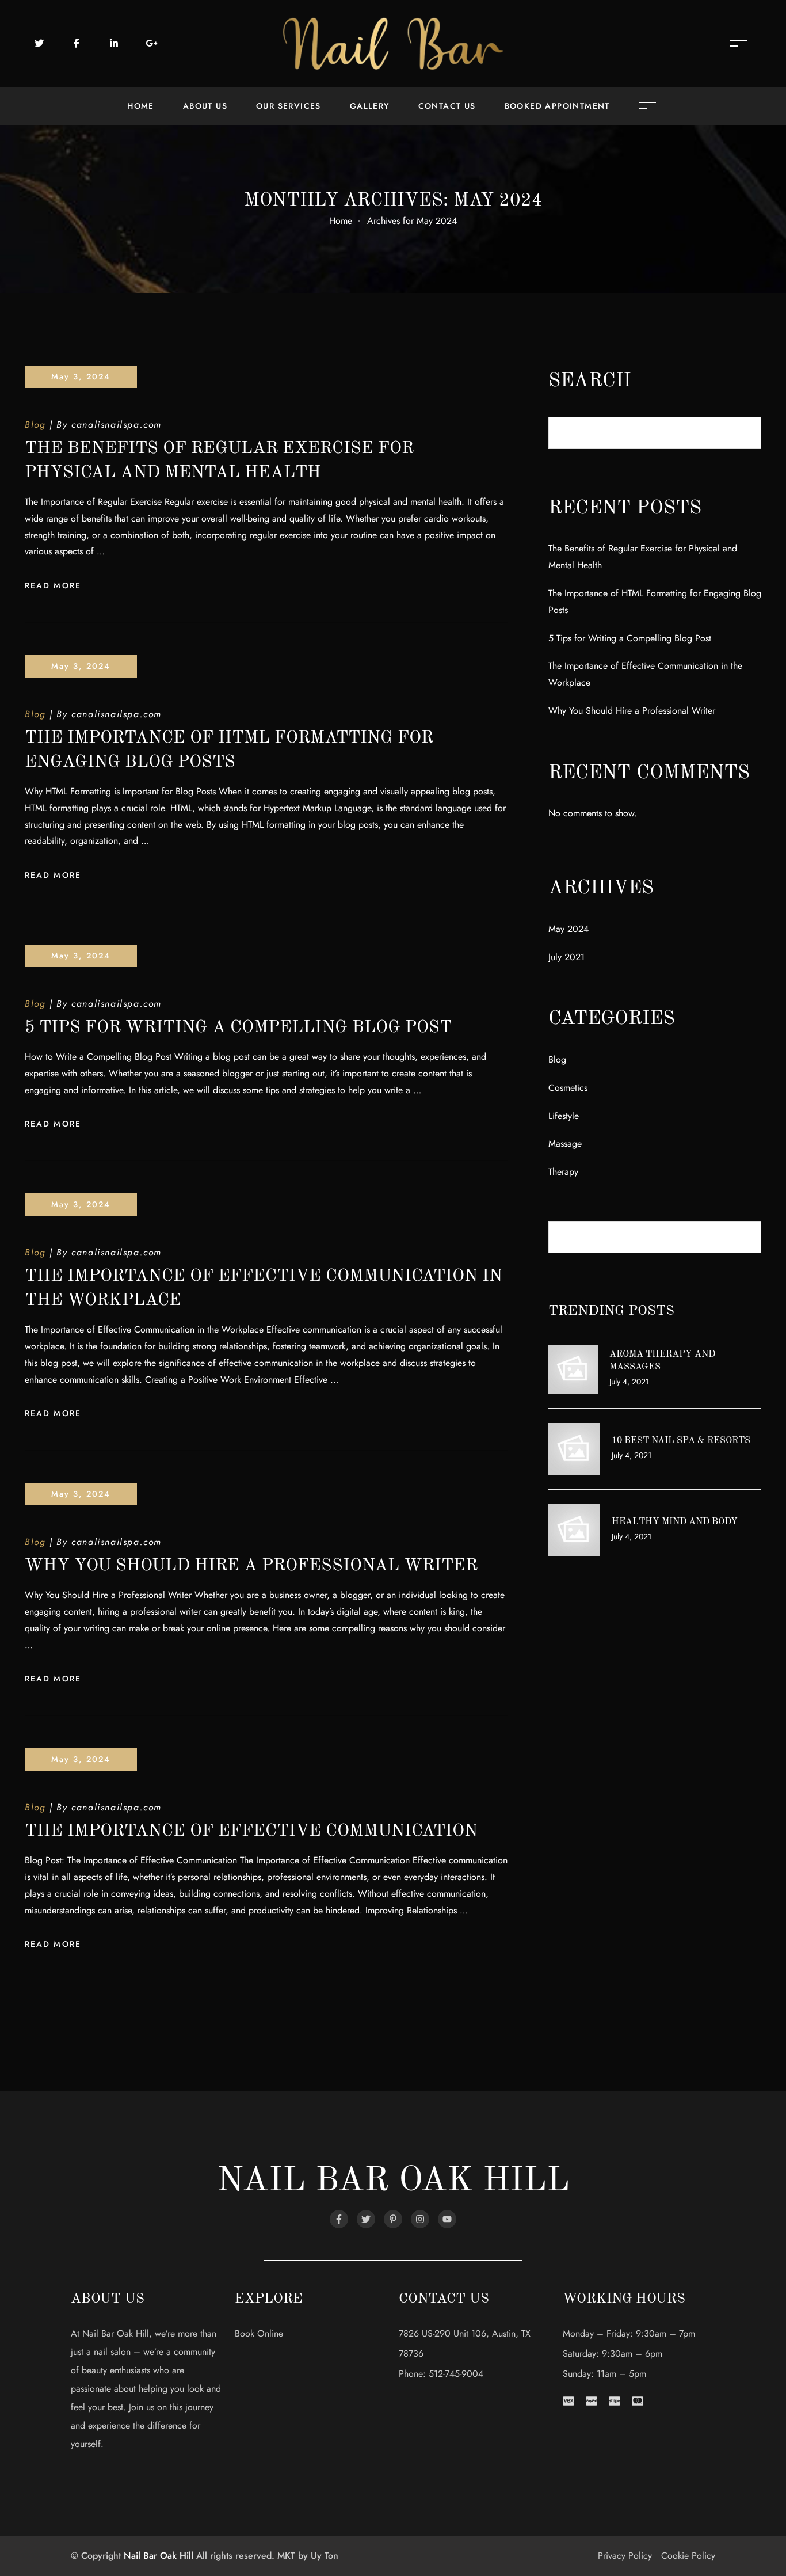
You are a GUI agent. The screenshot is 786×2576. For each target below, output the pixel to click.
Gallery (370, 106)
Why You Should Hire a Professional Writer (251, 1566)
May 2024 (568, 929)
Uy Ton (325, 2556)
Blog (35, 425)
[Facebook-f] (339, 2219)
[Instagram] (420, 2219)
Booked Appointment (557, 106)
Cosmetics (568, 1088)
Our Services (289, 106)
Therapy (563, 1172)
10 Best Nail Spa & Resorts (681, 1441)
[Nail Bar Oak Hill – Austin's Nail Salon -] (393, 43)
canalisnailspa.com (117, 425)
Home (141, 106)
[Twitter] (366, 2219)
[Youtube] (447, 2219)
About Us (205, 106)
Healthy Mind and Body (675, 1522)
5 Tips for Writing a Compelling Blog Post (238, 1028)
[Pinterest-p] (393, 2219)
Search (590, 381)
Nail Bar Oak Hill (159, 2556)
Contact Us (447, 106)
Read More (53, 585)
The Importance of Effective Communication (251, 1831)
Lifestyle (564, 1116)
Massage (565, 1144)
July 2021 (566, 957)
